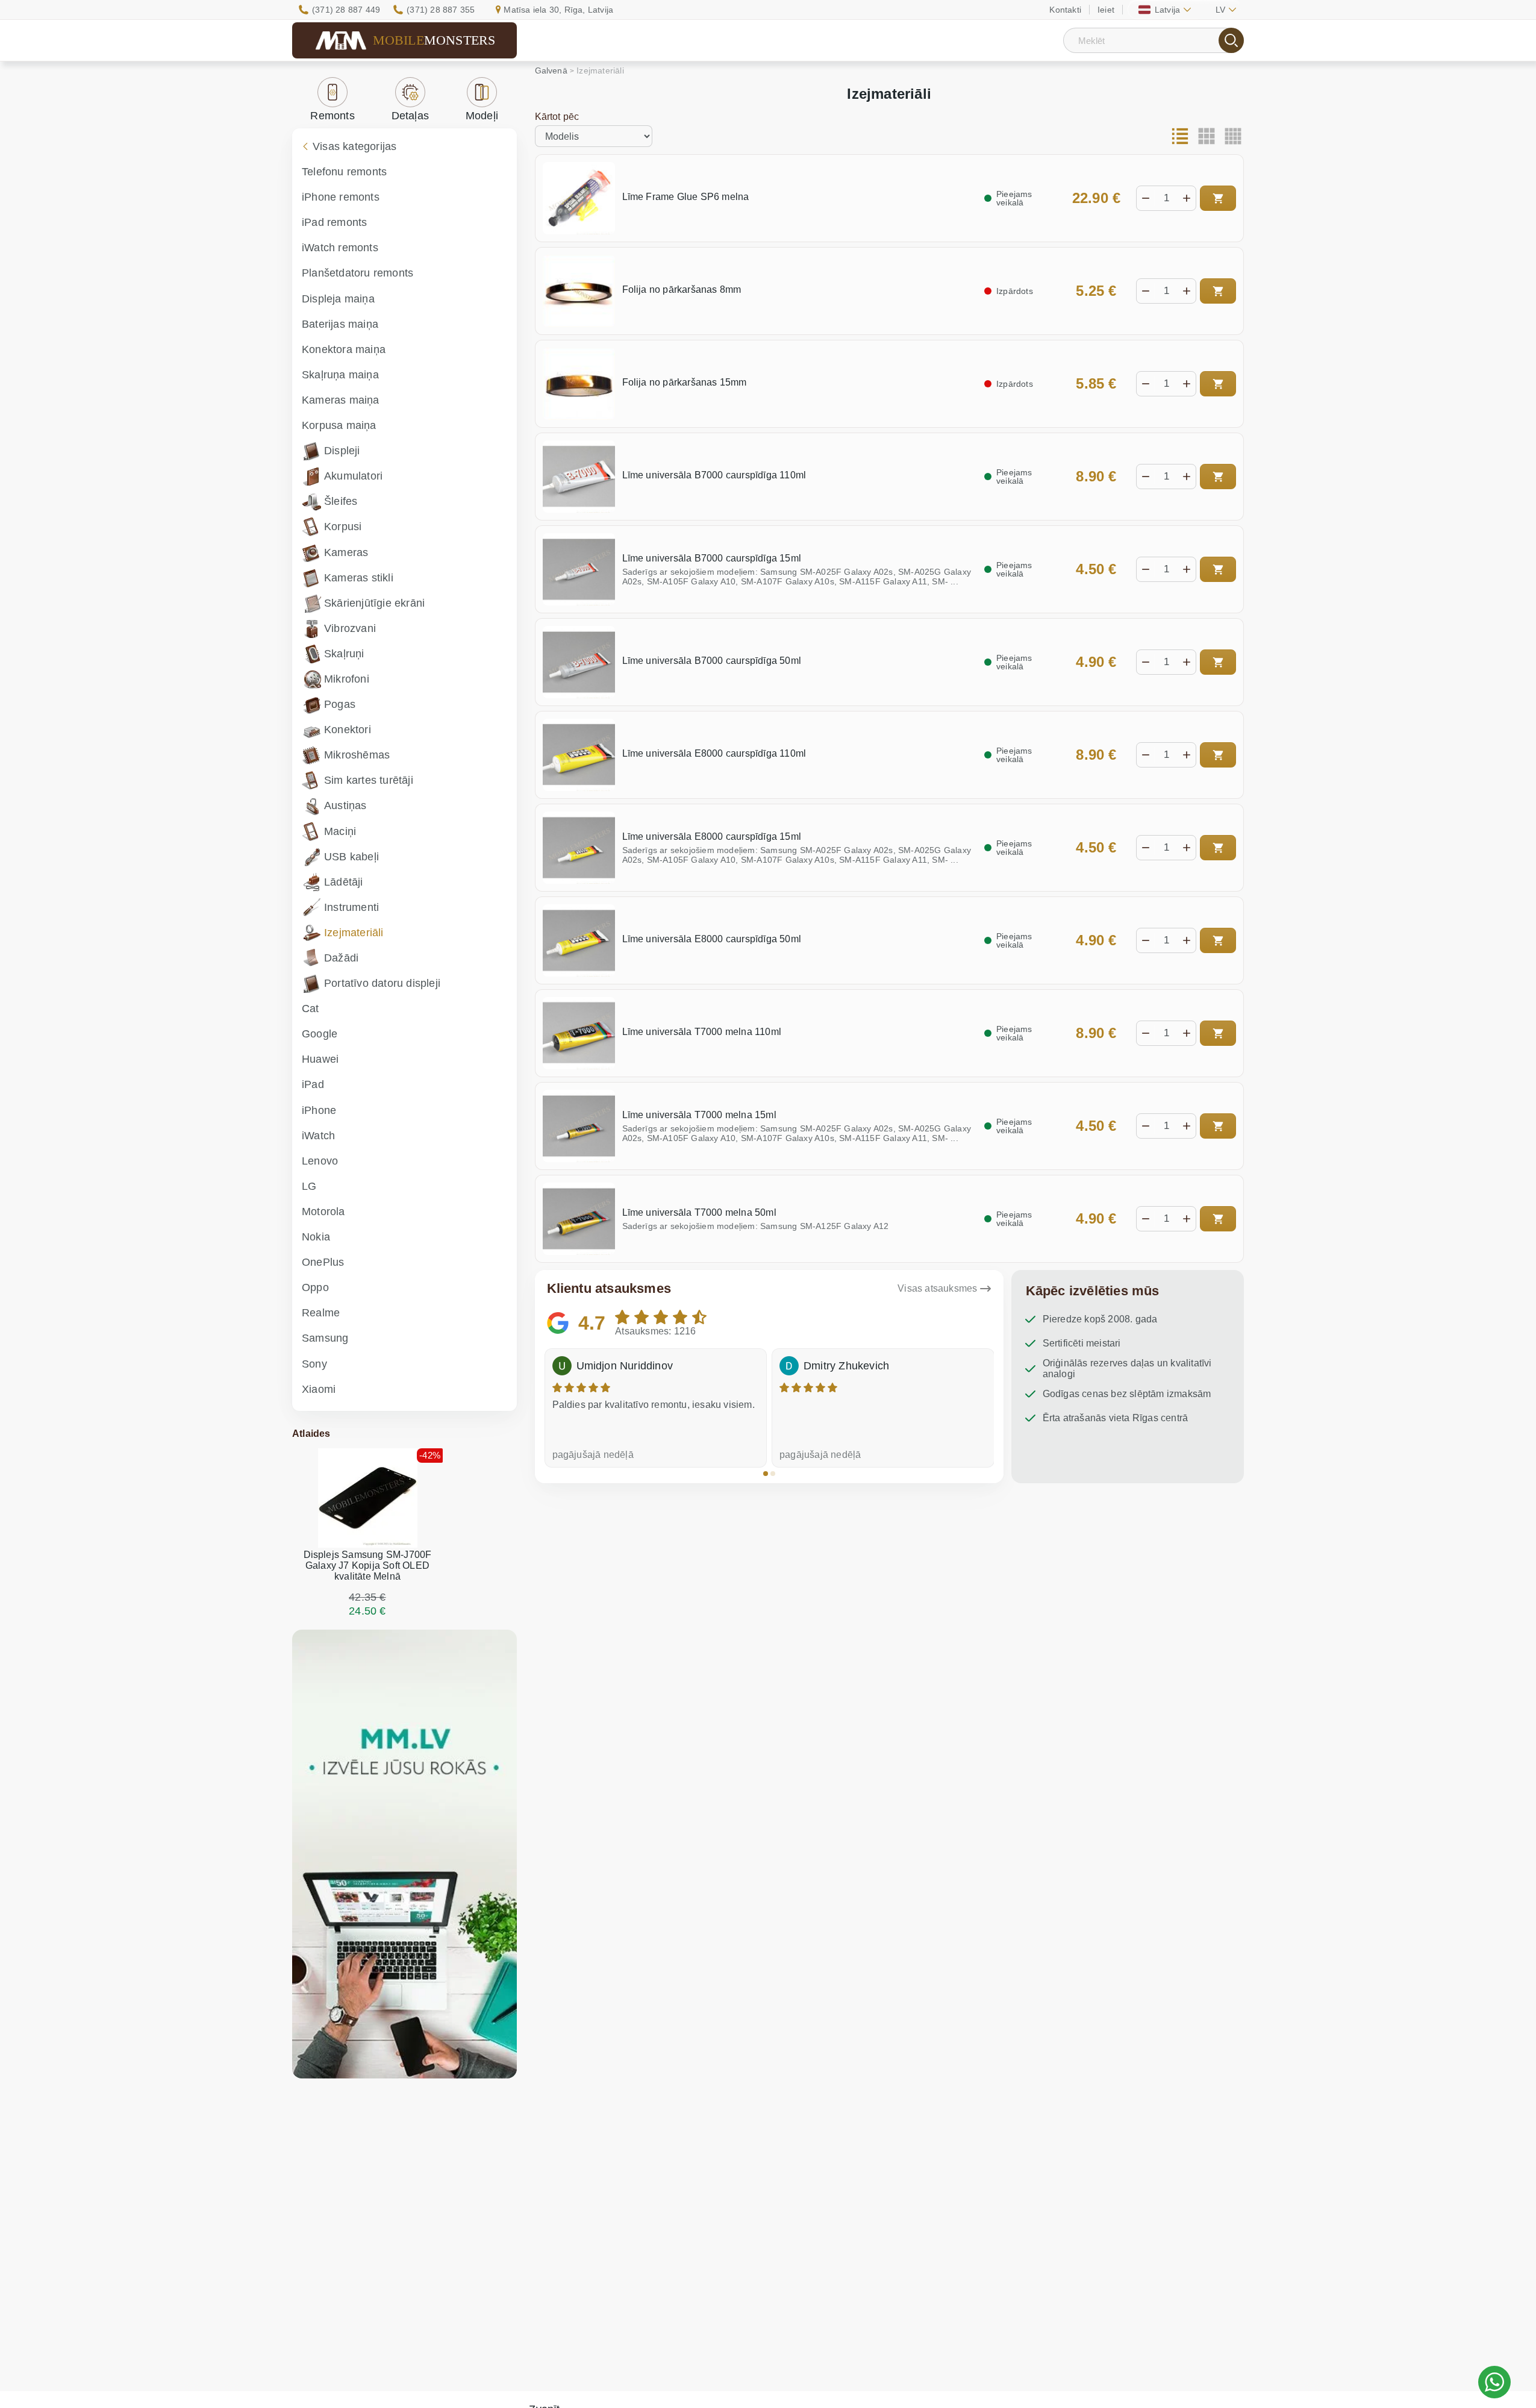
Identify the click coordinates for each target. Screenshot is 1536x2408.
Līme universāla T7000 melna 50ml (699, 1212)
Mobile (434, 40)
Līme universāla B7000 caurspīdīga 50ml (712, 661)
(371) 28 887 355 (441, 10)
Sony (314, 1364)
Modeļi (482, 116)
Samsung (325, 1338)
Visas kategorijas (354, 146)
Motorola (323, 1212)
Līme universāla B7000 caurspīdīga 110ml (714, 475)
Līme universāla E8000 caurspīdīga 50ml (712, 939)
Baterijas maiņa (340, 324)
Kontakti (1065, 10)
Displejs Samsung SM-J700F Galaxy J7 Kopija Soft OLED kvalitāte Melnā (368, 1565)
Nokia (316, 1237)
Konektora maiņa (344, 349)
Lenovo (320, 1161)
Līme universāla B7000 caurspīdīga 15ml (712, 558)
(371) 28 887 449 (346, 10)
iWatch (318, 1136)
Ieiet (1106, 10)
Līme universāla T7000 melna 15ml (699, 1115)
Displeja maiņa (338, 299)
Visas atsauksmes (937, 1288)
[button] (766, 1474)
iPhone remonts (341, 197)
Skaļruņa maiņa (340, 375)
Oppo (315, 1287)
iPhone (319, 1110)
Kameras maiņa (341, 400)
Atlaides (311, 1434)
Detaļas (410, 116)
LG (309, 1186)
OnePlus (323, 1262)
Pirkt (1218, 198)
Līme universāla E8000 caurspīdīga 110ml (714, 753)
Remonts (332, 116)
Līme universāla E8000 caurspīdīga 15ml (712, 837)
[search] (1231, 40)
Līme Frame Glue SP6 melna (686, 197)
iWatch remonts (340, 248)
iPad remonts (334, 222)
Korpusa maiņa (339, 425)
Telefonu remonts (344, 172)
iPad (313, 1084)
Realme (321, 1313)
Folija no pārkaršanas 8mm (682, 289)
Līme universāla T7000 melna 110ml (702, 1032)
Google (320, 1034)
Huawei (320, 1059)
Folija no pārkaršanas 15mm (685, 382)
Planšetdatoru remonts (357, 273)
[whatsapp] (1494, 2382)
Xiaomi (319, 1389)
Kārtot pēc (557, 117)
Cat (311, 1009)
